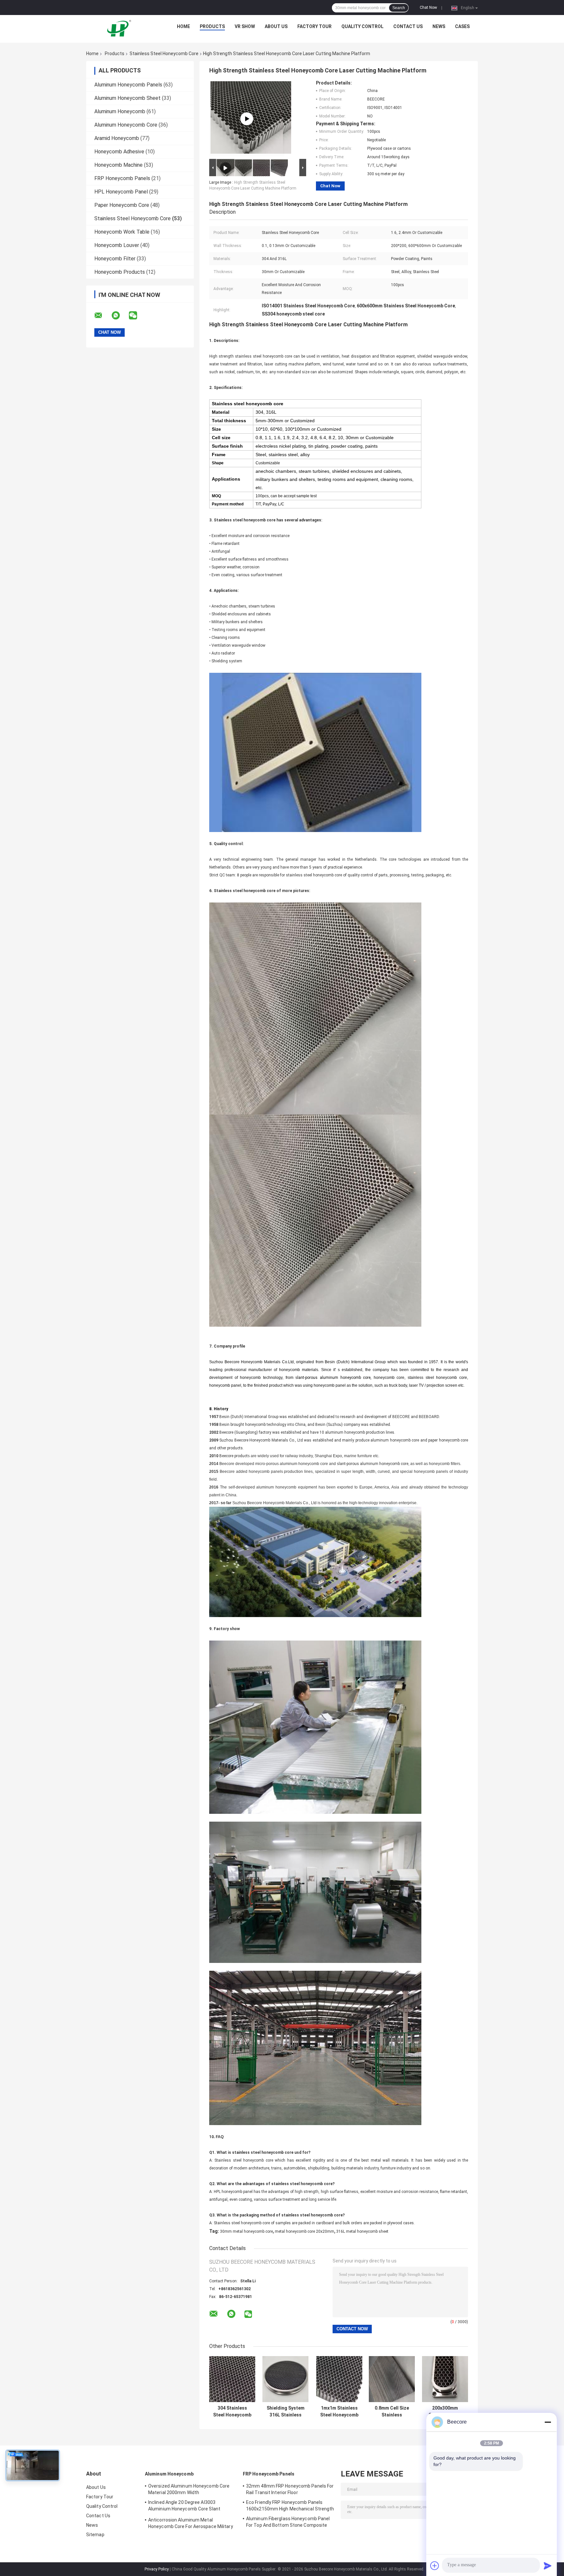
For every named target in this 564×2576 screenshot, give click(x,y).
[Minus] (548, 2422)
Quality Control (362, 26)
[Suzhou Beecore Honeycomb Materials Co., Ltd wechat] (137, 316)
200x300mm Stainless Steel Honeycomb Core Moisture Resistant (445, 2412)
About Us (276, 26)
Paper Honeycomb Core (122, 205)
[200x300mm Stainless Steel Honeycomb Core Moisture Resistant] (445, 2379)
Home (183, 26)
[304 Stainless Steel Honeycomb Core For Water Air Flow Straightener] (232, 2379)
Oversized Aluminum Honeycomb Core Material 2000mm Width (189, 2489)
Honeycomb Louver (117, 245)
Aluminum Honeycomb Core (126, 125)
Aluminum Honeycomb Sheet (127, 98)
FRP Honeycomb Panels (122, 178)
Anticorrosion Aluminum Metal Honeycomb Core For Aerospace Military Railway (191, 2524)
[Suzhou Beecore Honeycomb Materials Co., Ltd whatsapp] (120, 316)
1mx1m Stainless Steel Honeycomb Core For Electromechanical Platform (339, 2412)
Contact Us (408, 26)
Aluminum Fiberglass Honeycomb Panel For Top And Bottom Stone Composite (288, 2522)
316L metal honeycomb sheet (362, 2231)
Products (212, 26)
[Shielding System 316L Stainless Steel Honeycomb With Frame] (285, 2379)
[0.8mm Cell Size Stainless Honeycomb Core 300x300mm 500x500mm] (392, 2379)
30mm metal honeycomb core (246, 2231)
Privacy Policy (157, 2569)
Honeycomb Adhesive (119, 152)
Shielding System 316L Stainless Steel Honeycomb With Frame (285, 2412)
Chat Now (428, 8)
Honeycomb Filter (115, 259)
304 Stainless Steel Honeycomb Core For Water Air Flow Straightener (232, 2412)
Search (399, 8)
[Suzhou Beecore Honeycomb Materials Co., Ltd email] (102, 316)
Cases (462, 26)
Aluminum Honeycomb (120, 111)
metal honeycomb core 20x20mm (305, 2231)
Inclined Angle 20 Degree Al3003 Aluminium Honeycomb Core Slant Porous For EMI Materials (184, 2507)
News (439, 26)
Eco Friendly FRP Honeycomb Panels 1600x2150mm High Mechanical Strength (290, 2506)
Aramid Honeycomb (117, 138)
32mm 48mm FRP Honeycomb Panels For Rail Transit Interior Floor (290, 2489)
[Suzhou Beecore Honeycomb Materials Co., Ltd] (120, 28)
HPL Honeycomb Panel (121, 192)
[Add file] (435, 2566)
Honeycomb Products (120, 272)
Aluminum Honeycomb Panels (128, 85)
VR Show (245, 26)
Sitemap (95, 2535)
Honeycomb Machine (118, 165)
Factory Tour (314, 26)
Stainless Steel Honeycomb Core (164, 54)
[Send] (548, 2566)
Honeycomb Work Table (122, 232)
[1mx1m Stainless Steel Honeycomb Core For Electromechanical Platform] (339, 2379)
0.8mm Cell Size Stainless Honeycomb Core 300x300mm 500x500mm (392, 2412)
